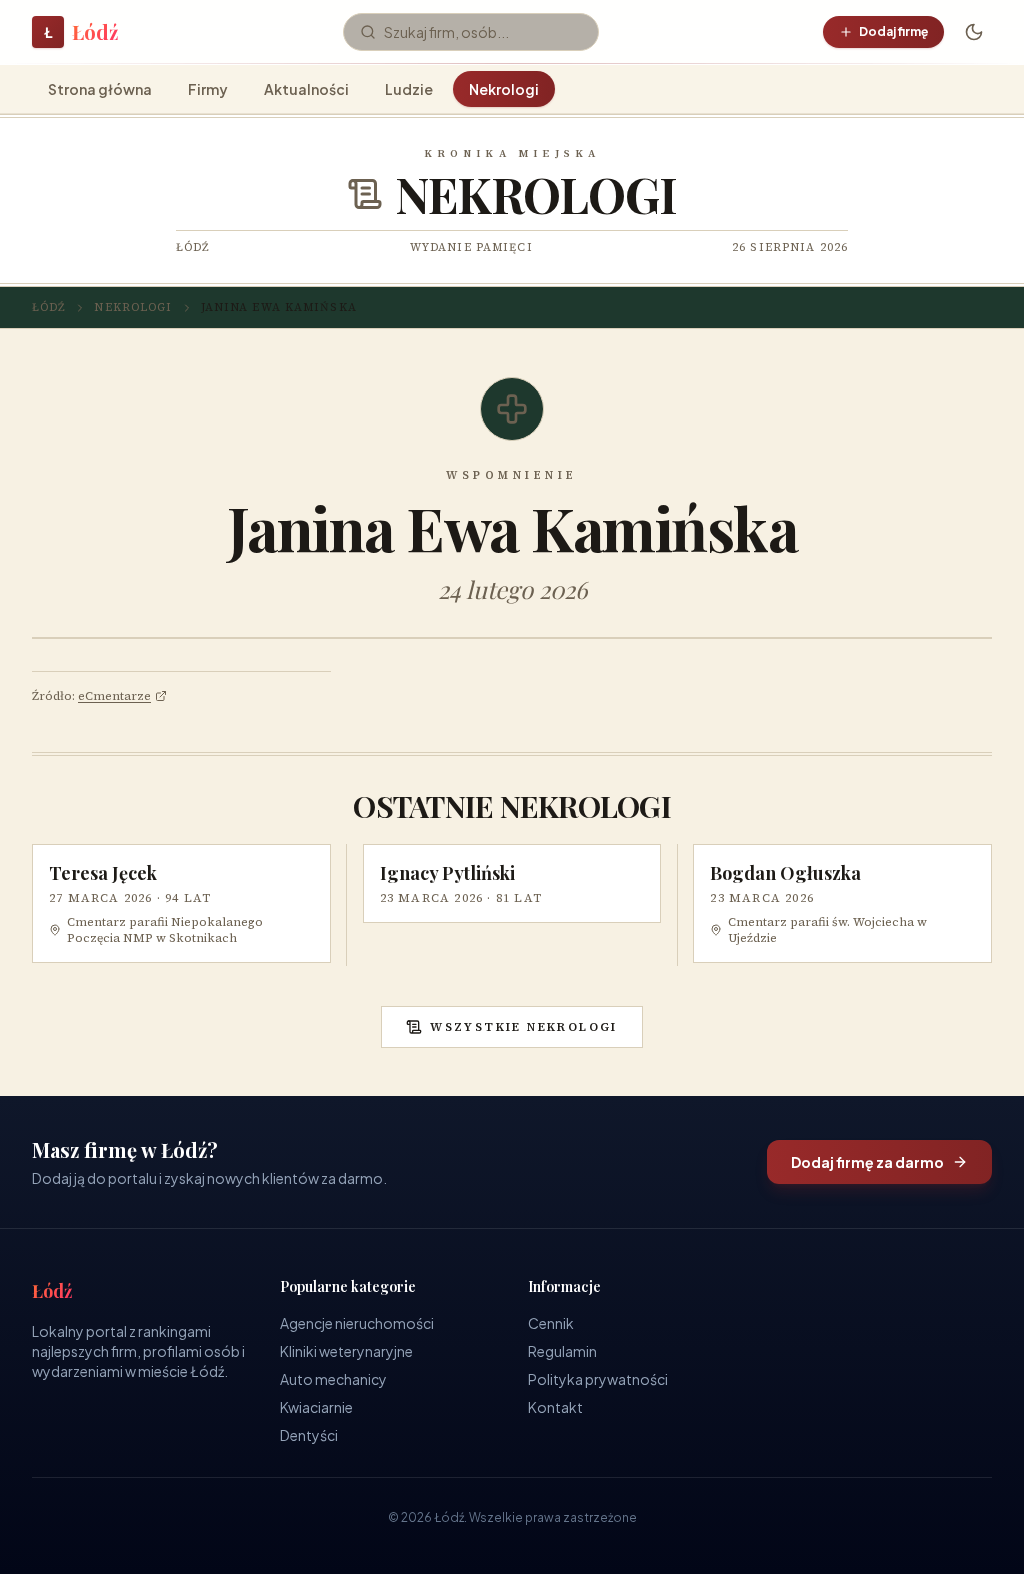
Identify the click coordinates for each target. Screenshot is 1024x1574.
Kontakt (555, 1407)
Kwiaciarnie (316, 1407)
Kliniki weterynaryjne (346, 1351)
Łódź (49, 307)
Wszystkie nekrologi (524, 1027)
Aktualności (306, 89)
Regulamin (562, 1351)
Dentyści (309, 1435)
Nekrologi (504, 89)
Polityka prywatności (598, 1379)
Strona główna (100, 89)
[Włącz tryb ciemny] (974, 32)
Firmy (208, 89)
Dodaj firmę (893, 31)
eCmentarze (114, 696)
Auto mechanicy (333, 1379)
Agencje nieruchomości (357, 1323)
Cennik (551, 1323)
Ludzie (409, 89)
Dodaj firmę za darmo (867, 1162)
